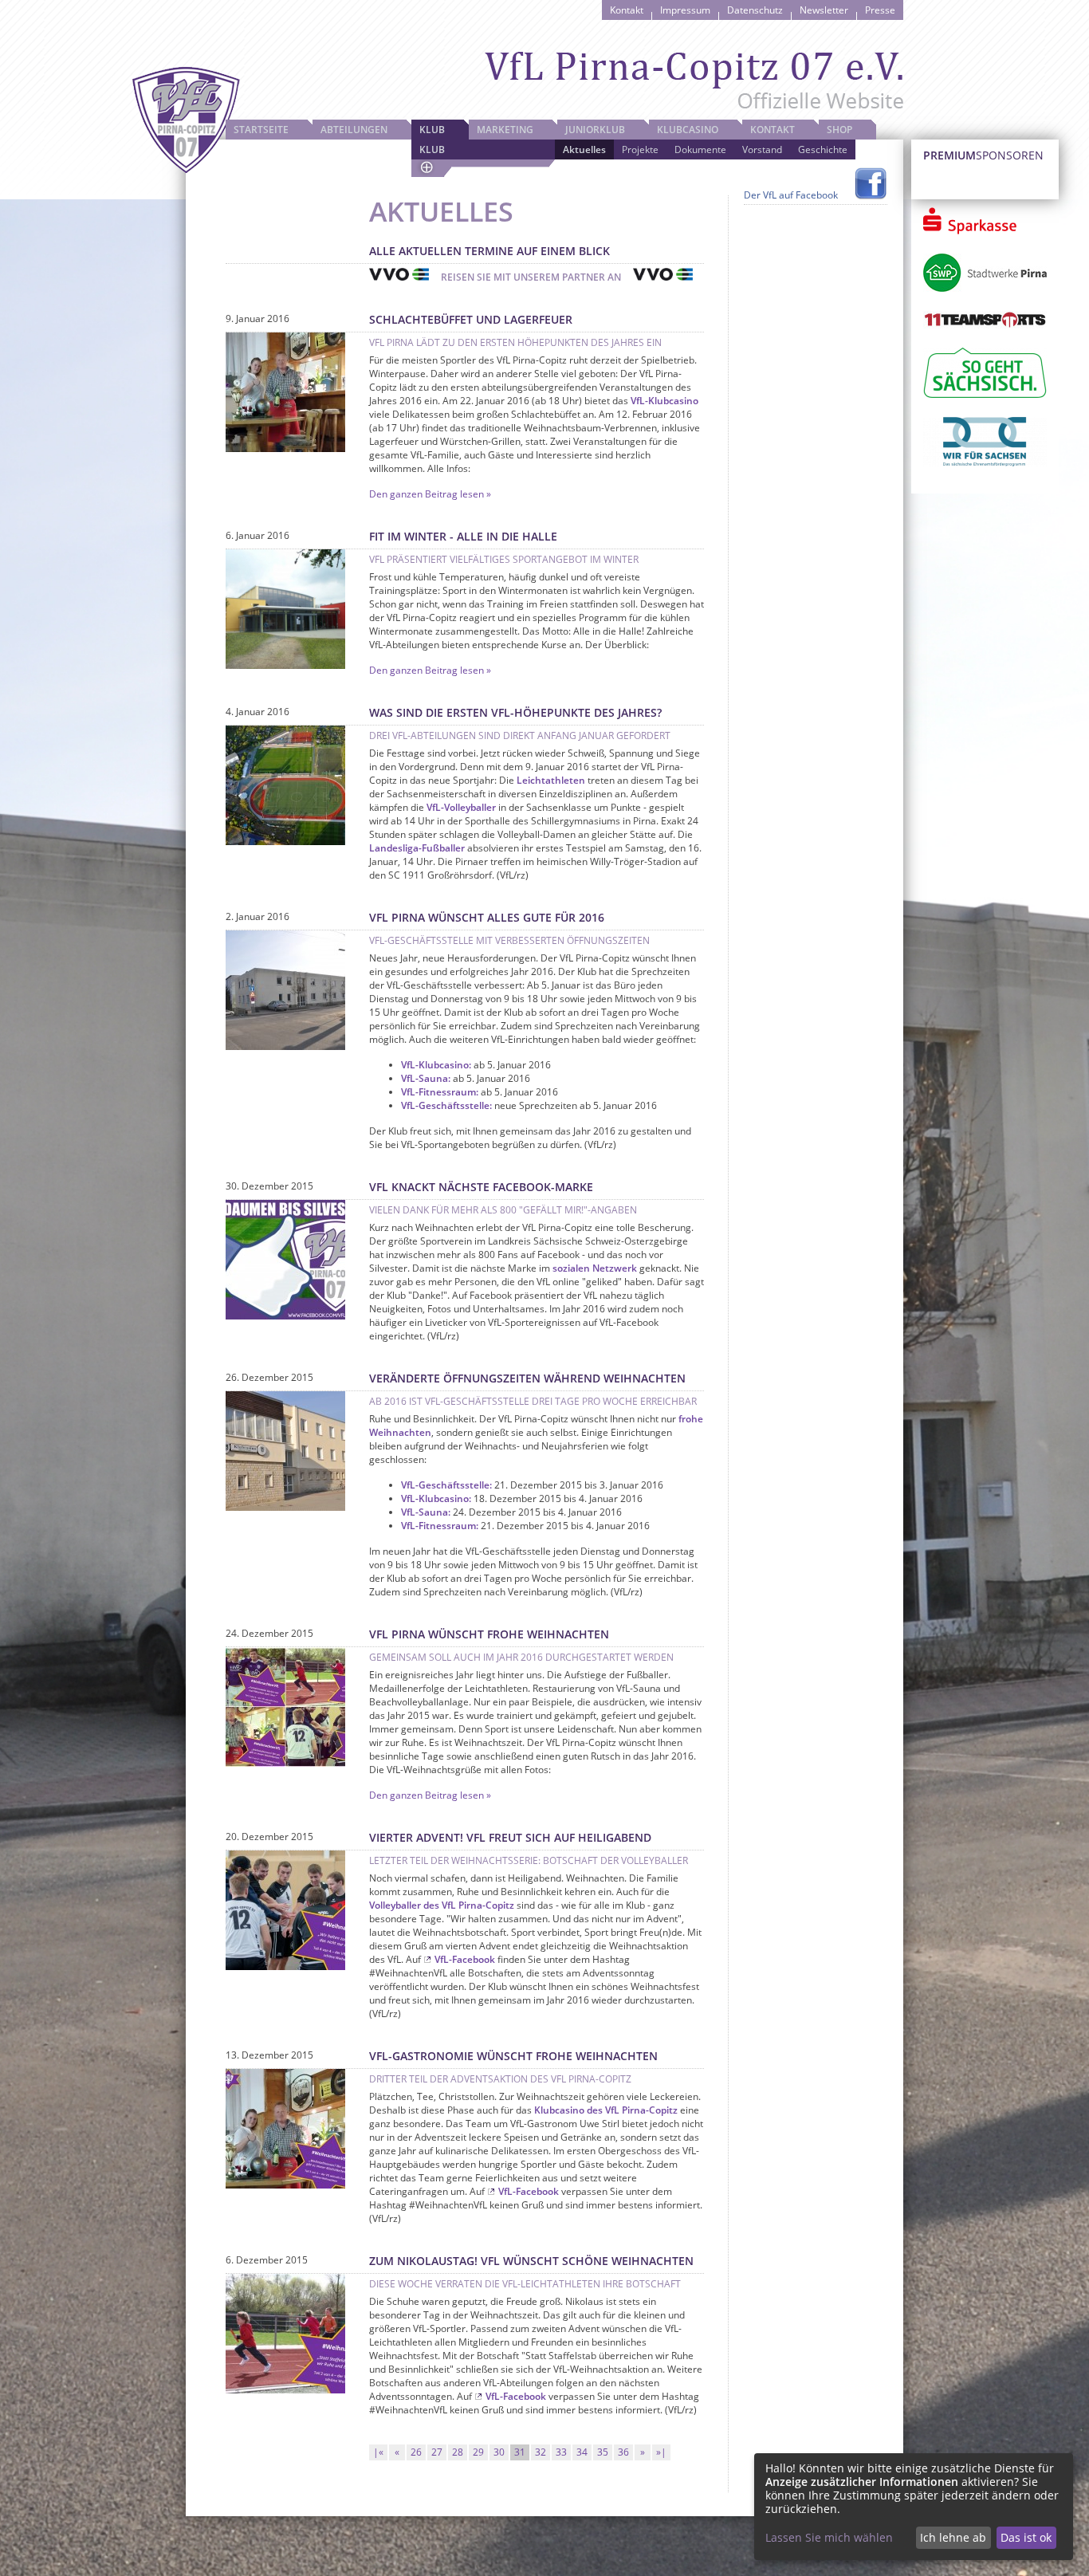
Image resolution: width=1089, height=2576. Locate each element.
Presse (880, 10)
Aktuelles (584, 149)
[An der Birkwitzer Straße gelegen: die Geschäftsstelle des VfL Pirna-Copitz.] (285, 1046)
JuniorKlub (595, 130)
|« (378, 2452)
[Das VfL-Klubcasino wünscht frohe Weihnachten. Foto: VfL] (285, 2185)
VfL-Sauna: (426, 1078)
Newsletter (824, 10)
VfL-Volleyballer (461, 807)
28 (458, 2452)
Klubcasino (688, 130)
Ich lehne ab (953, 2537)
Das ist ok (1026, 2537)
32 (541, 2452)
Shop (839, 130)
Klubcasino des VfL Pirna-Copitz (606, 2110)
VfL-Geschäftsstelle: (446, 1105)
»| (661, 2452)
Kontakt (627, 10)
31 (520, 2452)
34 (582, 2452)
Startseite (261, 130)
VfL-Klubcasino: (436, 1065)
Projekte (640, 149)
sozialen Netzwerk (595, 1268)
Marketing (505, 130)
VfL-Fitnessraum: (440, 1092)
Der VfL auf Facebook (791, 195)
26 (416, 2452)
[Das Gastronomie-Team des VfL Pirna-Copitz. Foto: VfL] (285, 448)
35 (603, 2452)
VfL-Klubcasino (664, 401)
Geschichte (823, 149)
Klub (432, 130)
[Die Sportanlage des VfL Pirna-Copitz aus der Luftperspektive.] (285, 842)
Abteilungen (354, 130)
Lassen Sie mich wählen (829, 2537)
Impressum (685, 10)
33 (561, 2452)
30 (499, 2452)
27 (437, 2452)
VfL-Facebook (465, 1959)
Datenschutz (755, 10)
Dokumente (700, 149)
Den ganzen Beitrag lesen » (430, 494)
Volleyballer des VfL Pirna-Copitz (442, 1905)
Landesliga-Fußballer (417, 848)
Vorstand (762, 149)
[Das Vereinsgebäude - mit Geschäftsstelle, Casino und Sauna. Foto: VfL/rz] (285, 1507)
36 (623, 2452)
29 (478, 2452)
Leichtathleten (551, 780)
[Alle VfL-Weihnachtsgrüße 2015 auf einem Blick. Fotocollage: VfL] (285, 1763)
